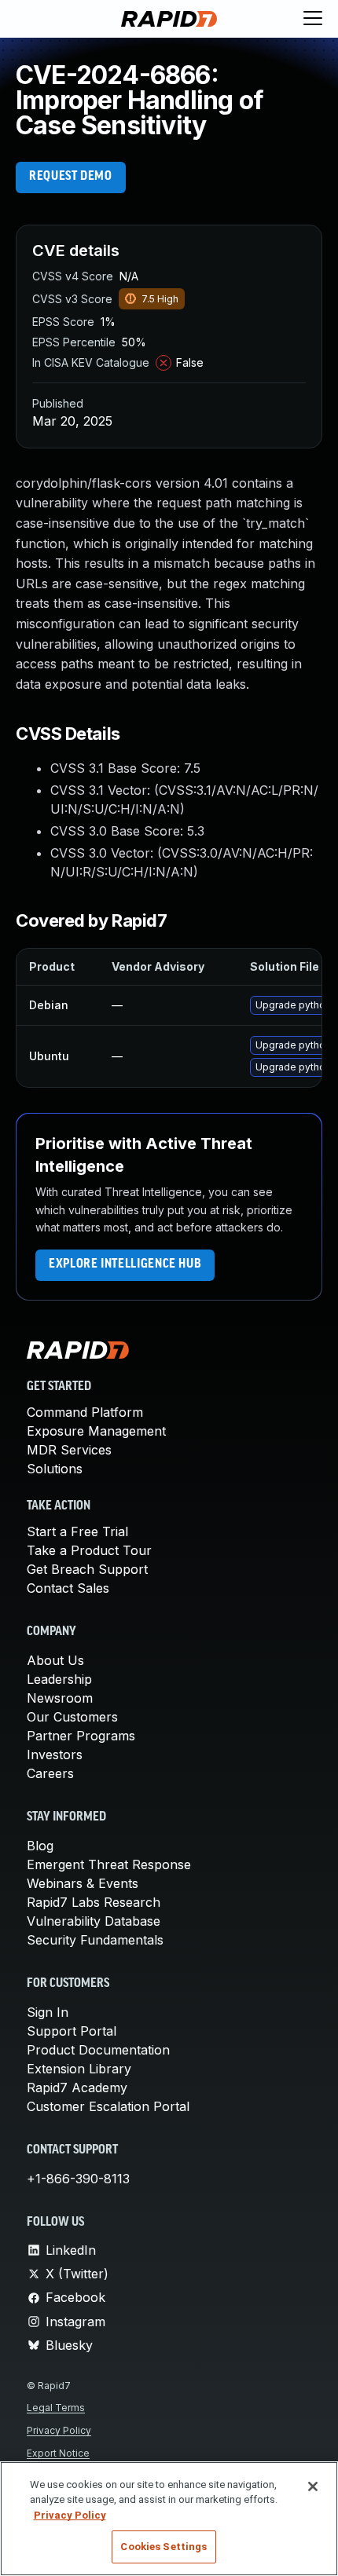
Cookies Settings (163, 2547)
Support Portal (72, 2031)
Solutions (55, 1469)
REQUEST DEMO (71, 177)
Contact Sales (68, 1588)
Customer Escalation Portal (108, 2106)
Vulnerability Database (94, 1921)
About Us (55, 1660)
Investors (55, 1755)
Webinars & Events (83, 1883)
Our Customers (72, 1717)
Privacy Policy (59, 2430)
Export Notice (58, 2453)
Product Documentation (98, 2050)
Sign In (48, 2012)
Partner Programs (81, 1736)
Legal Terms (56, 2408)
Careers (50, 1773)
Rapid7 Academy (77, 2088)
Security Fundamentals (95, 1940)
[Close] (313, 2486)
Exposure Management (96, 1431)
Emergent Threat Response (109, 1864)
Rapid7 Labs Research (94, 1902)
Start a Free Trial (77, 1531)
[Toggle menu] (313, 19)
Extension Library (79, 2069)
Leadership (59, 1679)
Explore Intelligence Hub (125, 1264)
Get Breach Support (87, 1569)
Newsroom (60, 1698)
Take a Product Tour (89, 1550)
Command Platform (85, 1412)
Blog (40, 1846)
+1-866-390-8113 (78, 2179)
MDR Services (69, 1450)
